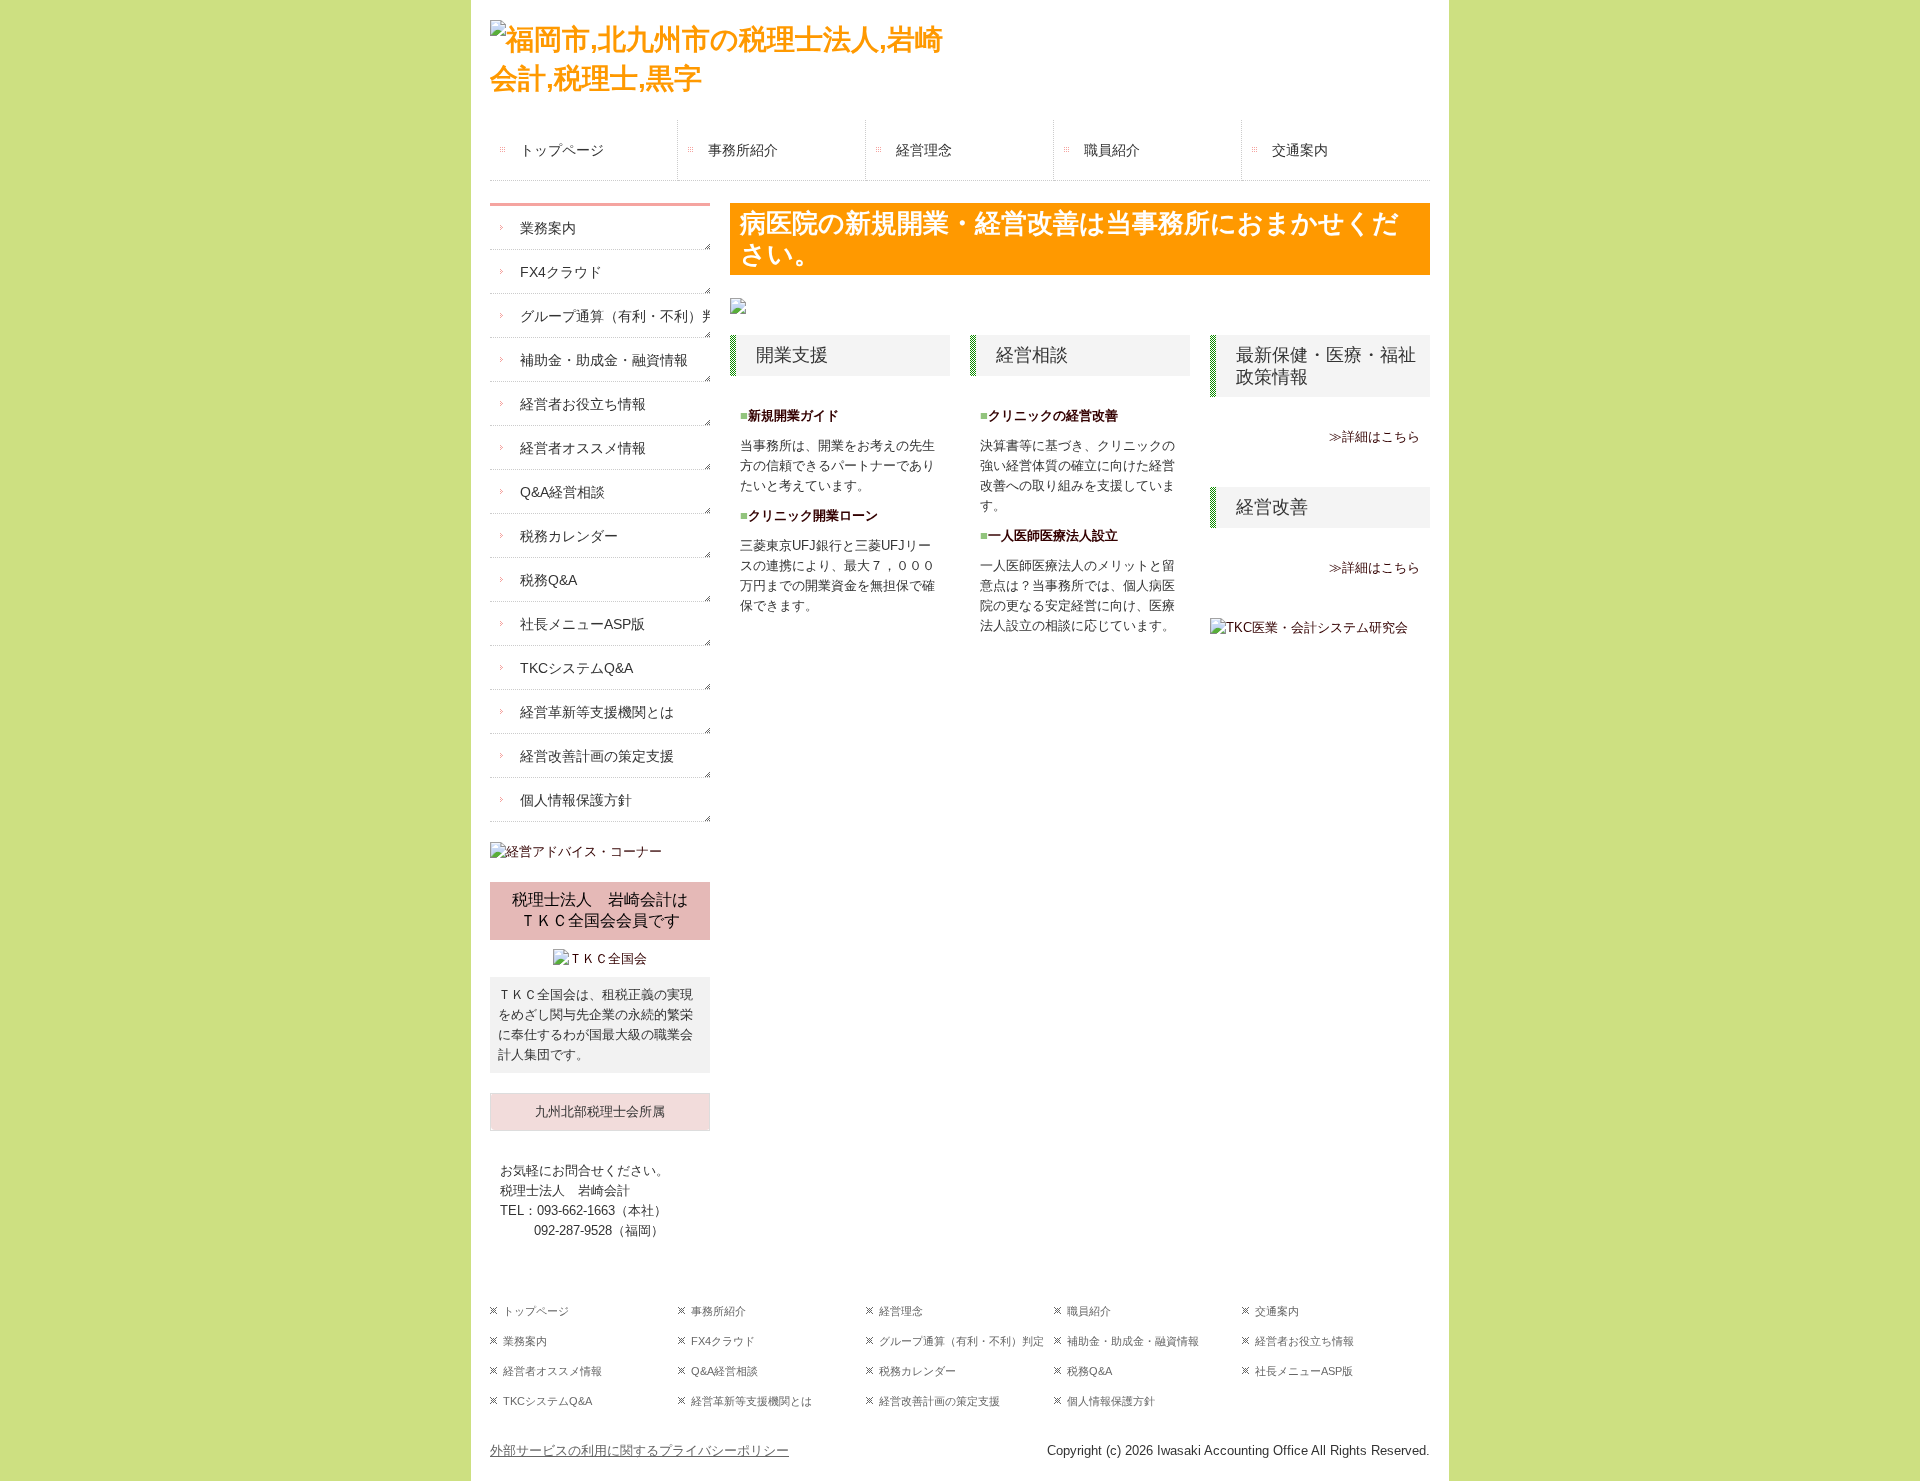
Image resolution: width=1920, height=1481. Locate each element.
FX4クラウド (561, 272)
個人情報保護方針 (576, 800)
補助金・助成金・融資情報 (604, 360)
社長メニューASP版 (582, 624)
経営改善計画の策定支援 (597, 756)
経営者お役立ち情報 (583, 404)
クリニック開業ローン (813, 515)
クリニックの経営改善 (1053, 415)
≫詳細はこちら (1374, 436)
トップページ (562, 150)
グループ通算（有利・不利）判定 (615, 316)
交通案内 (1300, 150)
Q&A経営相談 (562, 492)
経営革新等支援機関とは (597, 712)
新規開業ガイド (793, 415)
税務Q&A (548, 580)
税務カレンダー (569, 536)
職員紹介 (1112, 150)
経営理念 (924, 150)
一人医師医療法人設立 (1053, 535)
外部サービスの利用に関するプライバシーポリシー (639, 1450)
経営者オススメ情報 (583, 448)
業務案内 (548, 228)
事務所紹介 (743, 150)
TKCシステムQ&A (576, 668)
